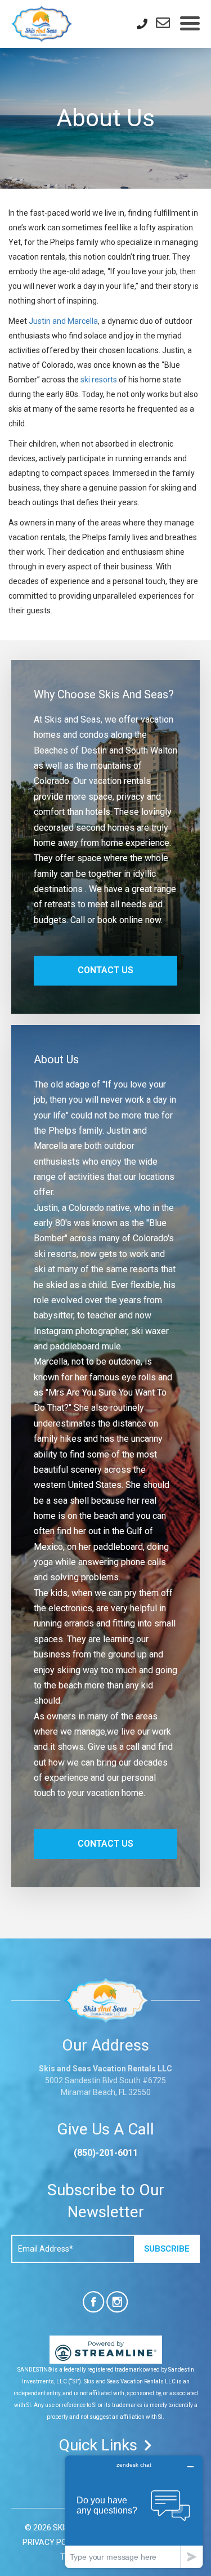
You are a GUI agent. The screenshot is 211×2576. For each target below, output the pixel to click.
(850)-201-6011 (106, 2153)
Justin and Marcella (63, 321)
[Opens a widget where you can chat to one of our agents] (134, 2512)
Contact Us (105, 970)
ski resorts (99, 380)
